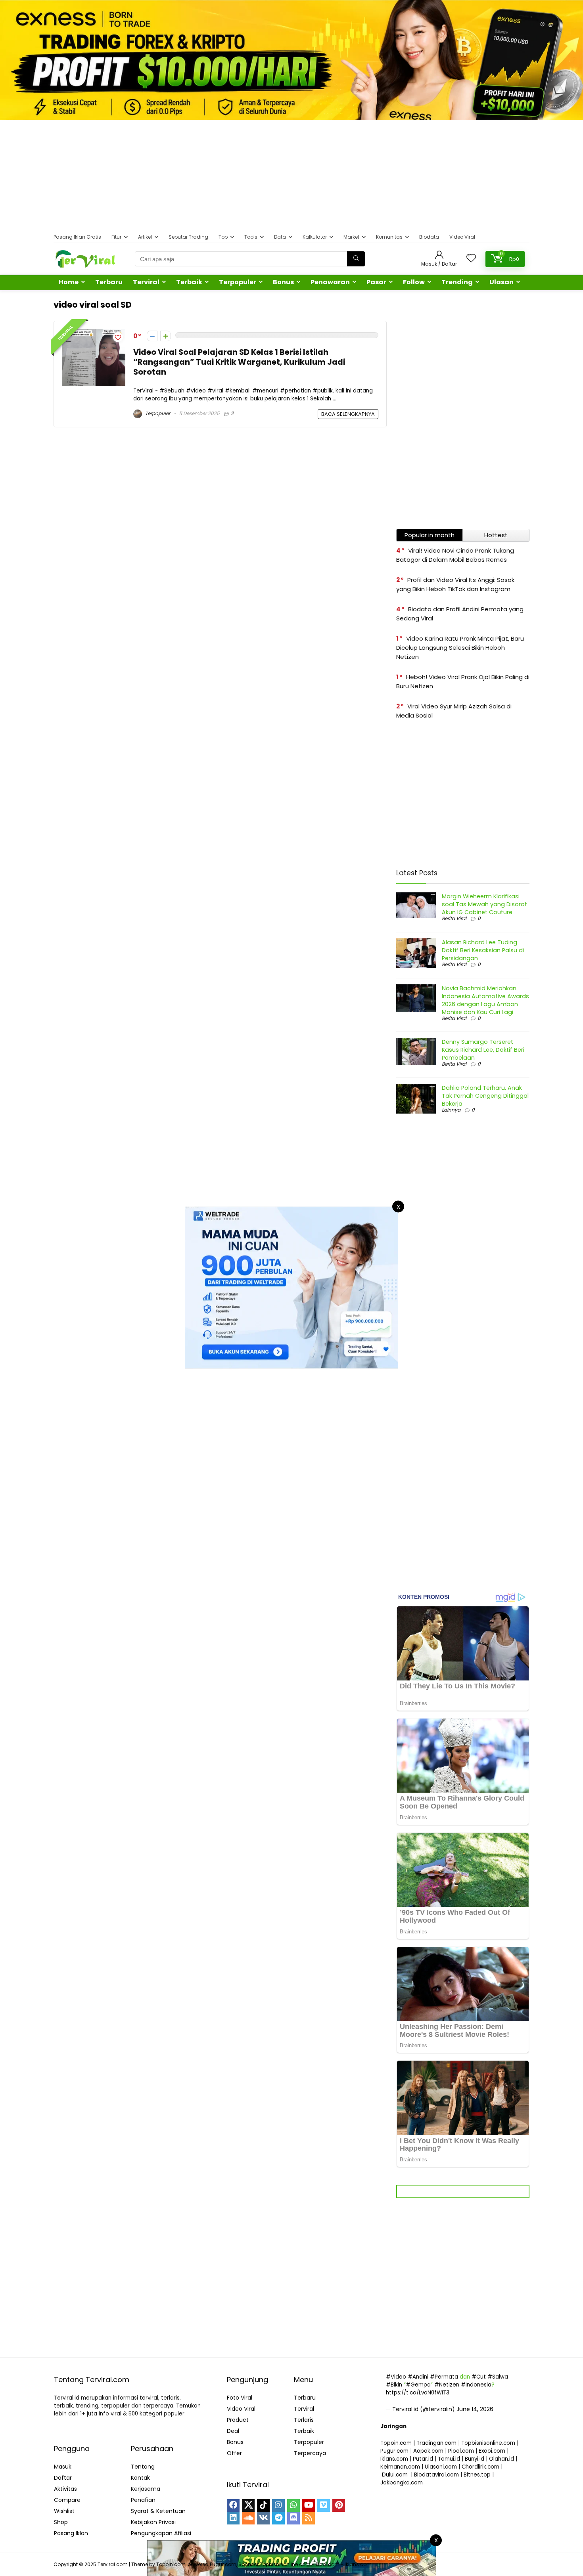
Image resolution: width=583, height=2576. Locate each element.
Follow (414, 282)
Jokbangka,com (402, 2483)
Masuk (63, 2467)
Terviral (146, 282)
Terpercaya (310, 2453)
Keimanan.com (400, 2467)
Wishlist (64, 2511)
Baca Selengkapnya (348, 414)
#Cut (479, 2377)
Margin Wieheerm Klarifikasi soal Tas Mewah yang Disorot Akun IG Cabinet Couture (484, 904)
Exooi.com (492, 2451)
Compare (67, 2500)
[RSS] (309, 2518)
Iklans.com (394, 2459)
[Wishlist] (471, 259)
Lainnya (451, 1110)
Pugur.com (394, 2451)
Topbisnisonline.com (488, 2443)
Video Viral (462, 237)
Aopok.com (428, 2451)
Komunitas (389, 237)
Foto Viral (240, 2398)
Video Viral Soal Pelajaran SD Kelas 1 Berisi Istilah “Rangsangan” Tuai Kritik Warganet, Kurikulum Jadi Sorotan (239, 362)
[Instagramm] (278, 2505)
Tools (251, 237)
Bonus (283, 282)
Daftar (63, 2478)
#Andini (418, 2377)
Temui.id (449, 2459)
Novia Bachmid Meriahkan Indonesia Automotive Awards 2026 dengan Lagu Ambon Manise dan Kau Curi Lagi (485, 1000)
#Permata (444, 2377)
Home (69, 282)
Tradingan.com (436, 2443)
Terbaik (189, 282)
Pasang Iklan (71, 2533)
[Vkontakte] (263, 2518)
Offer (234, 2453)
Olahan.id (501, 2459)
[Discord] (293, 2518)
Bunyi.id (475, 2459)
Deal (233, 2431)
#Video (396, 2377)
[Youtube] (309, 2505)
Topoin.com (396, 2443)
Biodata (429, 237)
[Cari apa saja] (356, 259)
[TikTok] (263, 2505)
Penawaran (330, 282)
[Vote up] (166, 336)
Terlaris (304, 2420)
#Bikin (394, 2385)
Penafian (143, 2500)
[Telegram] (278, 2518)
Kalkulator (315, 237)
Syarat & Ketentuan (158, 2511)
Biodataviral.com (436, 2475)
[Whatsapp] (293, 2505)
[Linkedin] (233, 2518)
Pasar (376, 282)
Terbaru (109, 282)
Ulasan (501, 282)
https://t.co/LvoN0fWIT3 (418, 2393)
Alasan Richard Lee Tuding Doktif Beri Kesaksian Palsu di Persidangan (483, 950)
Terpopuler (238, 282)
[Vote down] (152, 336)
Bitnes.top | (479, 2475)
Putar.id (423, 2459)
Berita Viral (454, 918)
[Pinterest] (339, 2505)
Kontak (140, 2478)
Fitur (116, 237)
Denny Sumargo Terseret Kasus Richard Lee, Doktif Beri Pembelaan (483, 1050)
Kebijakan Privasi (153, 2522)
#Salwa (498, 2377)
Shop (61, 2522)
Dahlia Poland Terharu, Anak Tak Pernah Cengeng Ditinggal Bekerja (485, 1096)
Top (223, 237)
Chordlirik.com (480, 2467)
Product (238, 2420)
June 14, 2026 (475, 2409)
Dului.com (395, 2475)
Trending (457, 282)
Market (351, 237)
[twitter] (248, 2505)
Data (280, 237)
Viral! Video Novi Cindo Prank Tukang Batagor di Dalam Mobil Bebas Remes (455, 555)
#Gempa (418, 2385)
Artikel (145, 237)
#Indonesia (476, 2385)
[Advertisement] (291, 176)
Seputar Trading (188, 237)
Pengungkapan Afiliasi (161, 2533)
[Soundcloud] (248, 2518)
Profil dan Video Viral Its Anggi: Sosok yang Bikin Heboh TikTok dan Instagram (455, 584)
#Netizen (447, 2385)
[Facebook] (233, 2505)
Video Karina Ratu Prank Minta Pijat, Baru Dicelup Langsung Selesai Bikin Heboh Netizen (460, 648)
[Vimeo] (324, 2505)
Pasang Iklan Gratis (77, 237)
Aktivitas (65, 2489)
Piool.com (461, 2451)
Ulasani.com (441, 2467)
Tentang (143, 2467)
